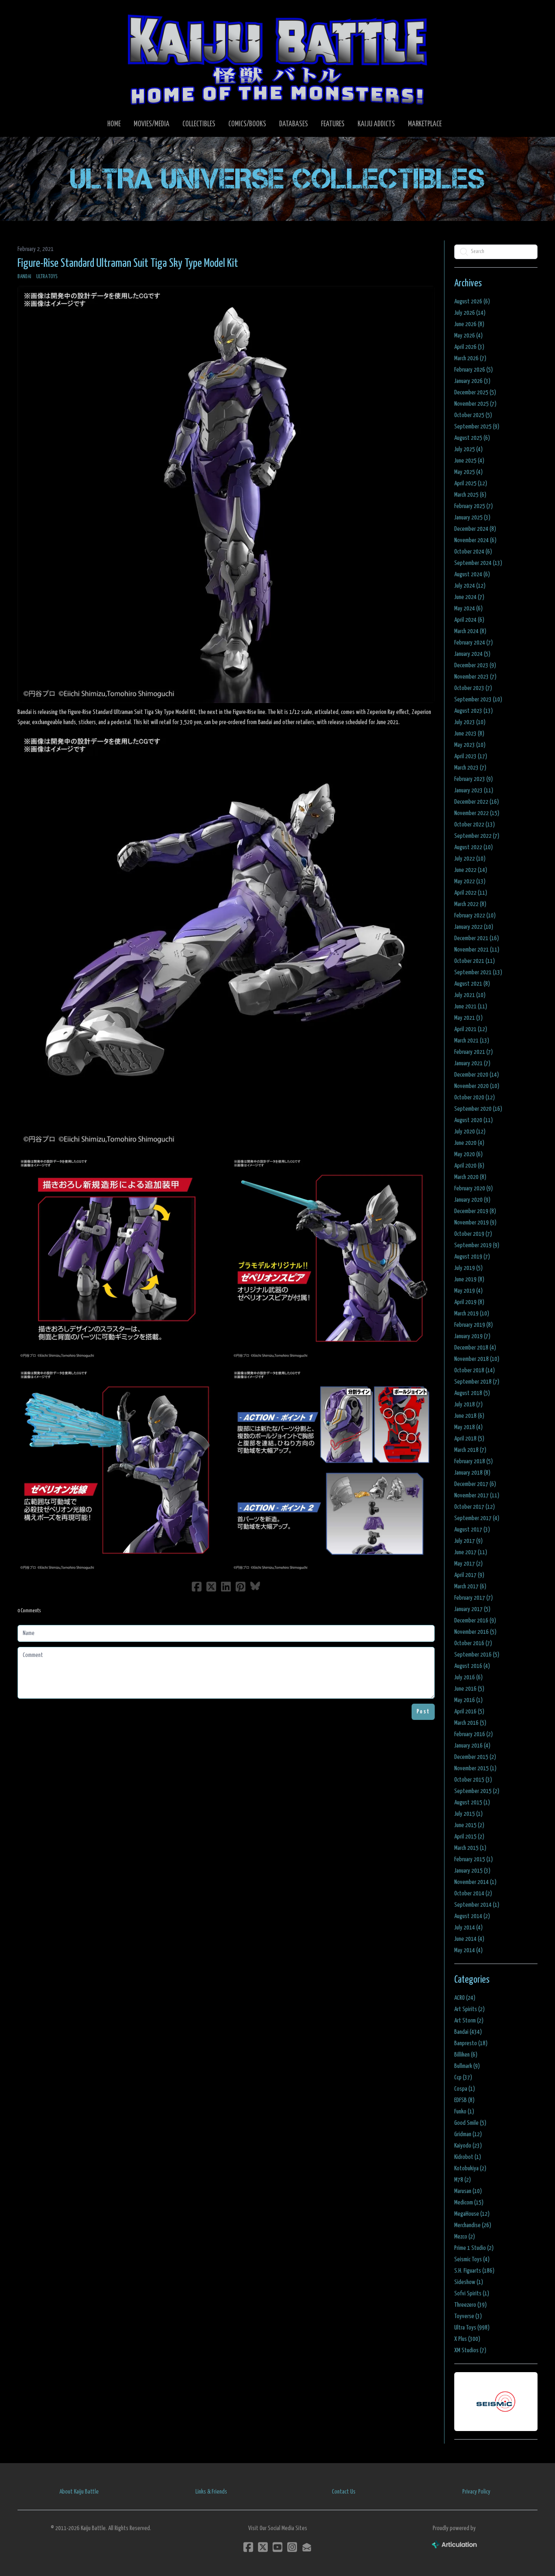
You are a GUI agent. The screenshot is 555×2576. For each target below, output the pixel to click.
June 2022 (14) (471, 870)
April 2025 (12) (471, 483)
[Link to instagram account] (292, 2547)
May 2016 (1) (468, 1700)
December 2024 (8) (475, 529)
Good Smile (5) (470, 2123)
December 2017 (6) (475, 1484)
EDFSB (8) (464, 2100)
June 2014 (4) (469, 1939)
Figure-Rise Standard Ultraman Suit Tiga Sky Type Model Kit (128, 264)
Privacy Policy (476, 2492)
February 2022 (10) (475, 916)
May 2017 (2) (468, 1564)
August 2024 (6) (472, 574)
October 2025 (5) (473, 415)
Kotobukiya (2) (470, 2168)
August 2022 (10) (474, 847)
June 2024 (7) (469, 597)
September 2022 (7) (477, 836)
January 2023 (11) (474, 791)
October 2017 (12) (475, 1507)
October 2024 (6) (473, 552)
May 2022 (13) (470, 881)
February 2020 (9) (474, 1189)
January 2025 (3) (472, 518)
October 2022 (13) (475, 825)
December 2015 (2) (475, 1757)
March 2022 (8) (470, 904)
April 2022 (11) (471, 893)
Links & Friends (211, 2492)
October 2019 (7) (473, 1234)
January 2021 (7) (472, 1063)
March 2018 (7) (470, 1450)
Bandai (24, 277)
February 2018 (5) (474, 1461)
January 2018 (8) (472, 1473)
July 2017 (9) (468, 1541)
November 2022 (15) (477, 813)
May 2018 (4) (468, 1427)
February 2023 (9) (474, 779)
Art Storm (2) (469, 2021)
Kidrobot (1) (468, 2157)
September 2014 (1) (477, 1905)
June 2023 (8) (469, 734)
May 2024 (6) (468, 609)
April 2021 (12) (471, 1029)
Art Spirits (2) (469, 2009)
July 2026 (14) (470, 313)
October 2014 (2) (473, 1894)
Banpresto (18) (471, 2043)
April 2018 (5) (469, 1439)
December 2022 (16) (477, 802)
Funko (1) (464, 2112)
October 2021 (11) (475, 961)
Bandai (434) (468, 2032)
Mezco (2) (465, 2237)
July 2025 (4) (468, 449)
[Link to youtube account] (277, 2547)
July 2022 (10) (470, 859)
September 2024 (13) (478, 563)
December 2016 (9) (475, 1621)
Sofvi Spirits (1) (472, 2294)
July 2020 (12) (470, 1132)
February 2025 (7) (474, 506)
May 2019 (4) (468, 1291)
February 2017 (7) (474, 1598)
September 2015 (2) (477, 1791)
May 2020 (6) (468, 1154)
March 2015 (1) (470, 1848)
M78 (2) (463, 2180)
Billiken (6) (466, 2055)
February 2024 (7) (474, 643)
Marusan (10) (468, 2191)
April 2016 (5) (469, 1712)
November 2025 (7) (475, 404)
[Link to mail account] (307, 2547)
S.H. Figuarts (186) (474, 2271)
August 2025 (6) (472, 438)
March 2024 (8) (470, 631)
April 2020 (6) (469, 1166)
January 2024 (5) (472, 654)
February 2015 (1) (474, 1859)
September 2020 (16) (478, 1109)
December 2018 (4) (475, 1348)
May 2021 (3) (468, 1018)
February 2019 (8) (474, 1325)
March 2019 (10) (472, 1314)
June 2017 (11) (471, 1552)
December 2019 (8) (475, 1211)
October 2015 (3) (473, 1780)
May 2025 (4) (468, 472)
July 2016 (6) (468, 1677)
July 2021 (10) (470, 995)
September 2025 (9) (477, 427)
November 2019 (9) (475, 1223)
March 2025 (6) (470, 495)
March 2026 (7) (470, 358)
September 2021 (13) (478, 972)
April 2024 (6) (469, 620)
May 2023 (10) (470, 745)
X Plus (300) (467, 2339)
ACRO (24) (465, 1998)
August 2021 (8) (472, 984)
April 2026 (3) (469, 347)
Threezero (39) (470, 2305)
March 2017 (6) (470, 1586)
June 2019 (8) (469, 1279)
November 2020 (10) (477, 1086)
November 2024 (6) (475, 540)
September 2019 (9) (477, 1245)
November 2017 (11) (477, 1496)
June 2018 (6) (469, 1416)
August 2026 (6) (472, 302)
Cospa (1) (465, 2089)
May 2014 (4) (468, 1950)
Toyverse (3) (468, 2316)
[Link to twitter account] (263, 2547)
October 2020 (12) (475, 1098)
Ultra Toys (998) (472, 2328)
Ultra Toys (47, 277)
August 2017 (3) (472, 1530)
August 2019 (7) (472, 1257)
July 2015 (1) (468, 1814)
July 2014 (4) (468, 1928)
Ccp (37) (463, 2077)
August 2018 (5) (472, 1393)
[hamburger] (34, 13)
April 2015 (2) (469, 1837)
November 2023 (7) (475, 677)
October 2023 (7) (473, 688)
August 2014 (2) (472, 1916)
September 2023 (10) (478, 700)
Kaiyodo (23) (468, 2146)
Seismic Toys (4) (472, 2259)
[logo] (277, 59)
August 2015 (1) (472, 1803)
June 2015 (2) (469, 1825)
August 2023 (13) (474, 711)
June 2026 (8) (469, 324)
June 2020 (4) (469, 1143)
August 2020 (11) (474, 1120)
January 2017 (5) (472, 1609)
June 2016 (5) (469, 1689)
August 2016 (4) (472, 1666)
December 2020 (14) (477, 1075)
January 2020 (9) (472, 1200)
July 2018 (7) (468, 1405)
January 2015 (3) (472, 1871)
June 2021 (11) (471, 1007)
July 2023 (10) (470, 722)
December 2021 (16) (477, 938)
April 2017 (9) (469, 1575)
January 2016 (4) (472, 1746)
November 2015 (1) (475, 1768)
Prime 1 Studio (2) (474, 2248)
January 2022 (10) (474, 927)
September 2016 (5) (477, 1655)
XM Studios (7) (470, 2350)
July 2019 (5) (468, 1268)
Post (423, 1712)
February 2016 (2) (474, 1734)
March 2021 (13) (472, 1041)
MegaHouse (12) (472, 2214)
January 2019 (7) (472, 1336)
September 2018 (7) (477, 1382)
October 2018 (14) (475, 1370)
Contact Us (344, 2492)
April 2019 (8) (469, 1302)
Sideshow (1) (469, 2282)
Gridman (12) (468, 2134)
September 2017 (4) (477, 1518)
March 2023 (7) (470, 768)
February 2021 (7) (474, 1052)
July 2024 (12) (470, 586)
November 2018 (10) (477, 1359)
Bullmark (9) (467, 2066)
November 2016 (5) (475, 1632)
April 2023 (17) (471, 756)
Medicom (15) (469, 2203)
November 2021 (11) (477, 950)
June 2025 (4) (469, 461)
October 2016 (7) (473, 1643)
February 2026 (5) (474, 370)
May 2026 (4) (468, 336)
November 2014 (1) (475, 1882)
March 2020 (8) (470, 1177)
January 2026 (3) (472, 381)
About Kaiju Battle (79, 2492)
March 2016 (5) (470, 1723)
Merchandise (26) (473, 2225)
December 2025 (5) (475, 393)
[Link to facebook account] (248, 2547)
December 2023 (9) (475, 665)
